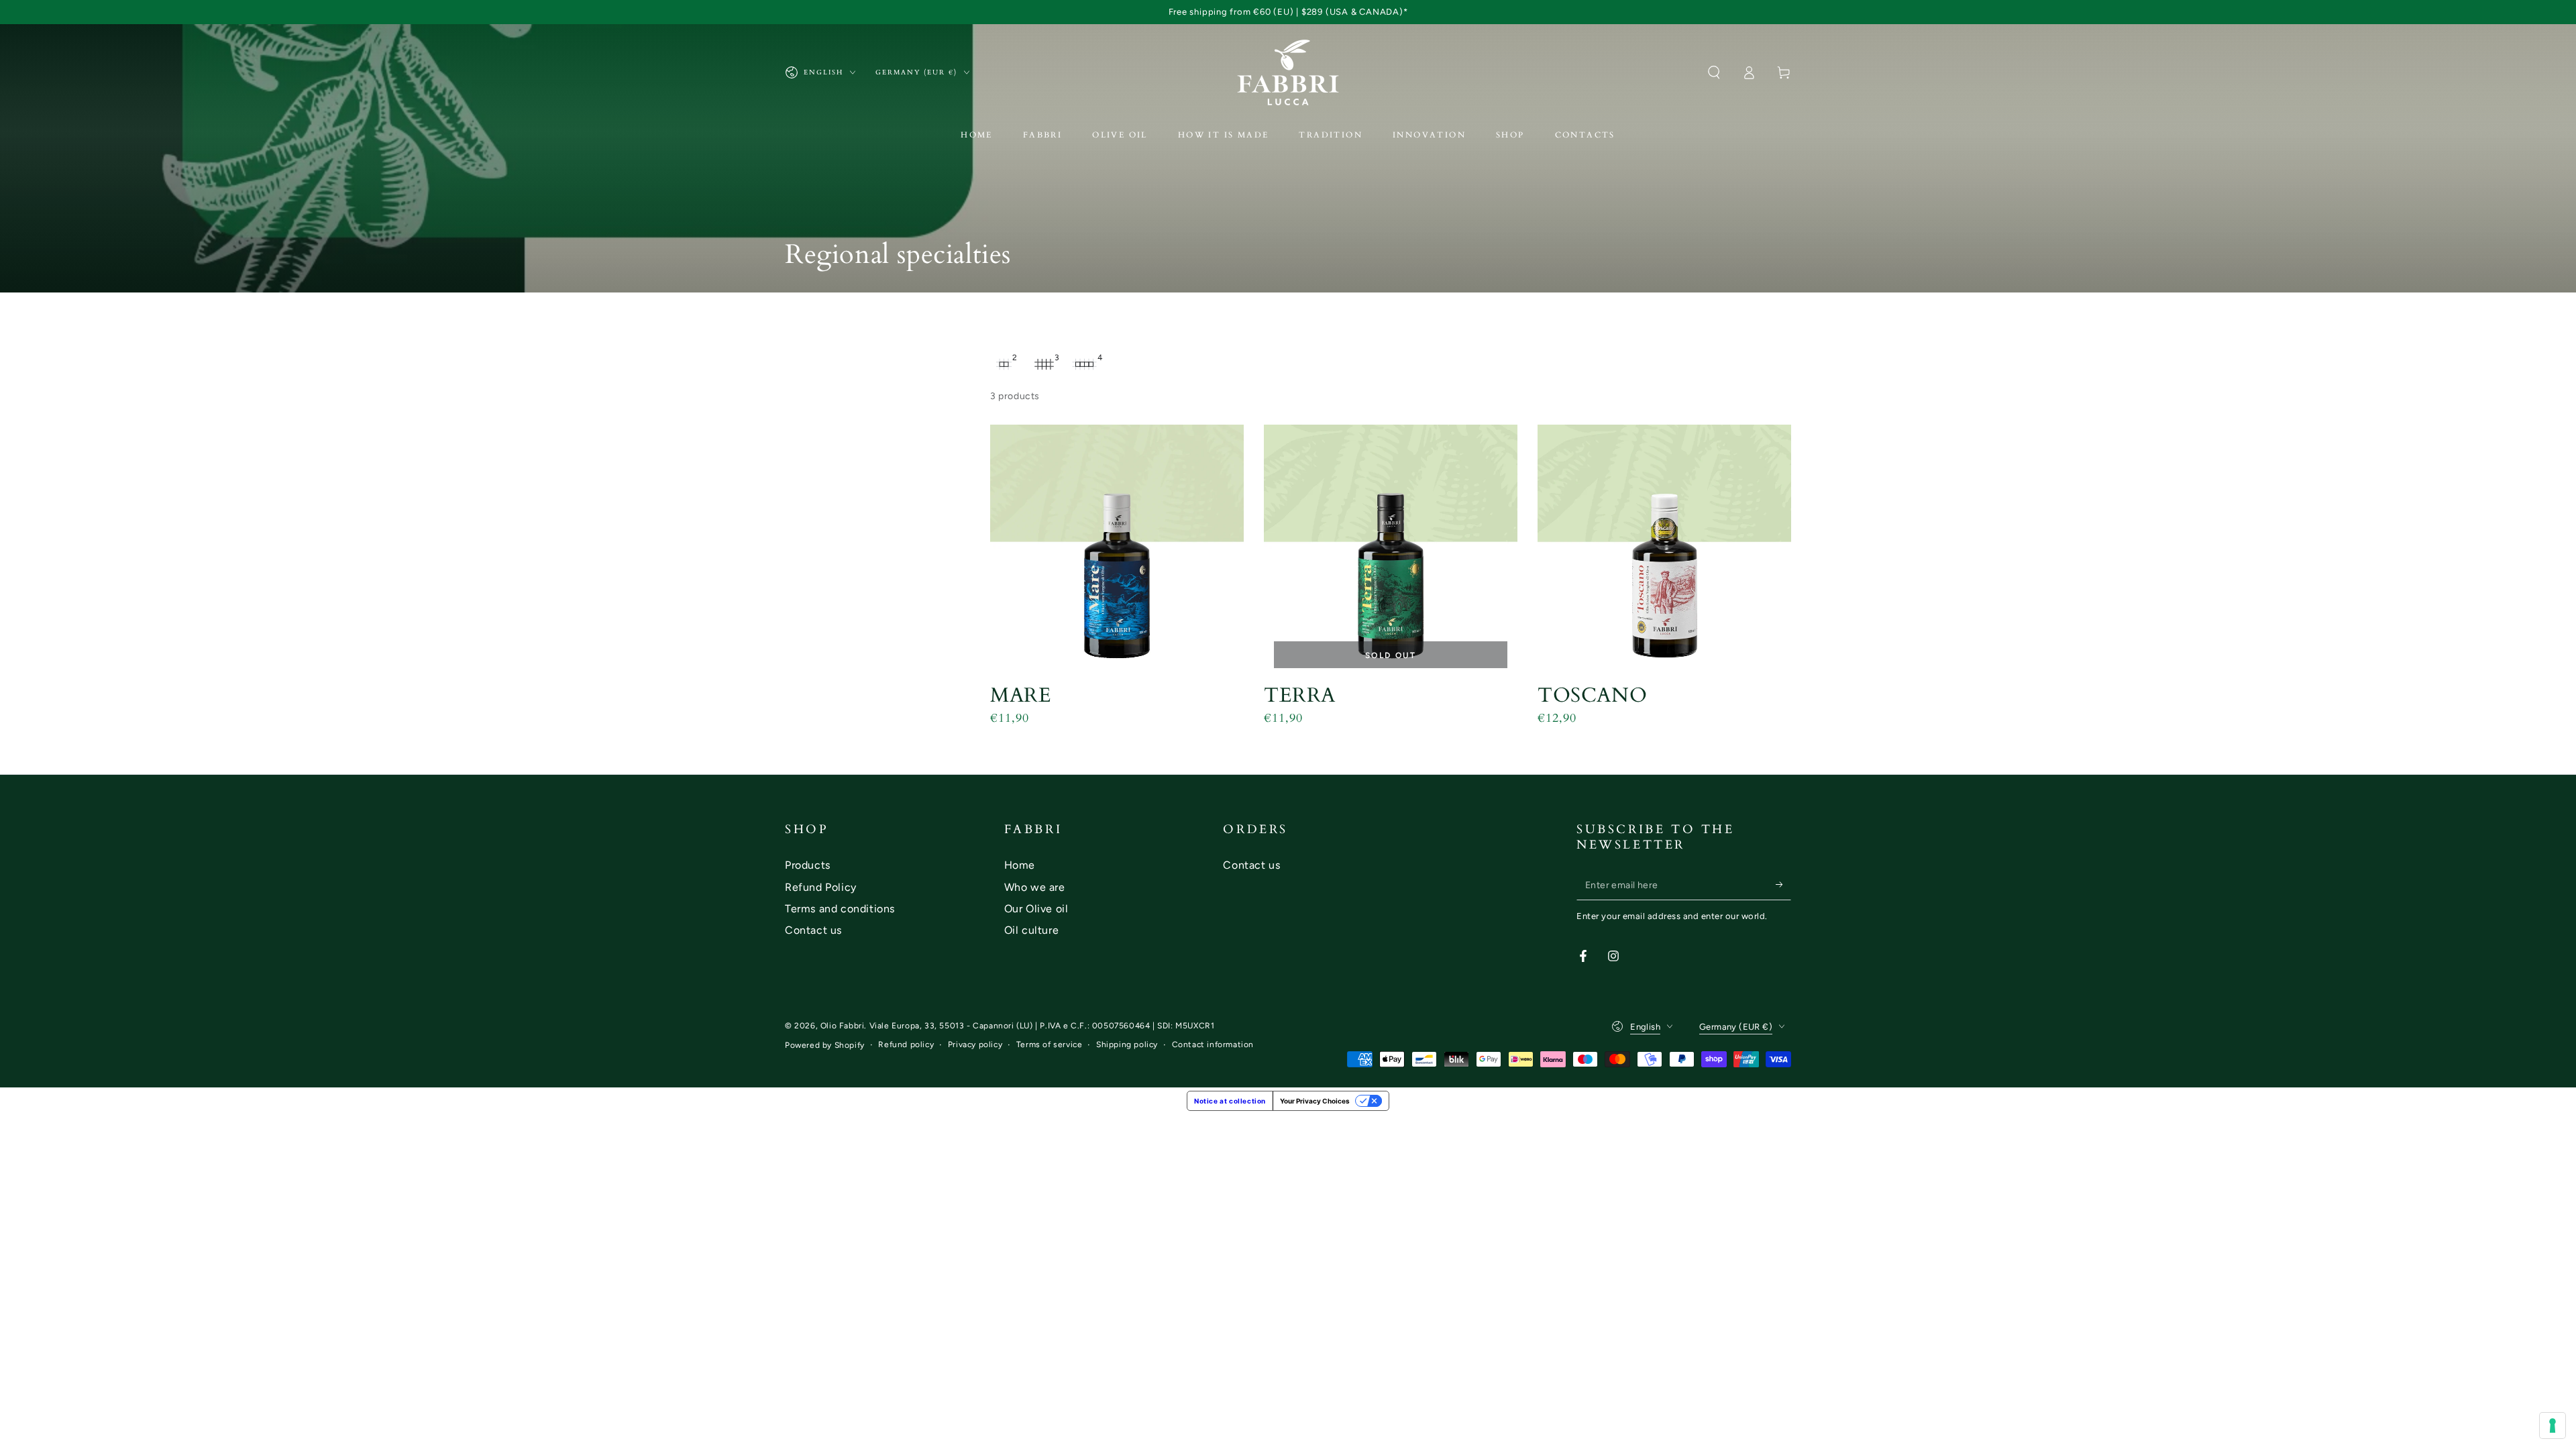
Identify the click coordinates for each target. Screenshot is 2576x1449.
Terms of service (1050, 1044)
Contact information (1213, 1044)
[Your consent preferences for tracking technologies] (2553, 1426)
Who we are (1035, 887)
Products (808, 865)
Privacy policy (975, 1044)
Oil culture (1032, 930)
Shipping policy (1127, 1044)
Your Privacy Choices (1315, 1101)
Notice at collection (1230, 1101)
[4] (1084, 364)
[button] (1714, 72)
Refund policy (906, 1044)
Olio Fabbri (843, 1026)
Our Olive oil (1036, 909)
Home (1020, 865)
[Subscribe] (1783, 885)
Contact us (813, 930)
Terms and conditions (840, 909)
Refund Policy (821, 887)
